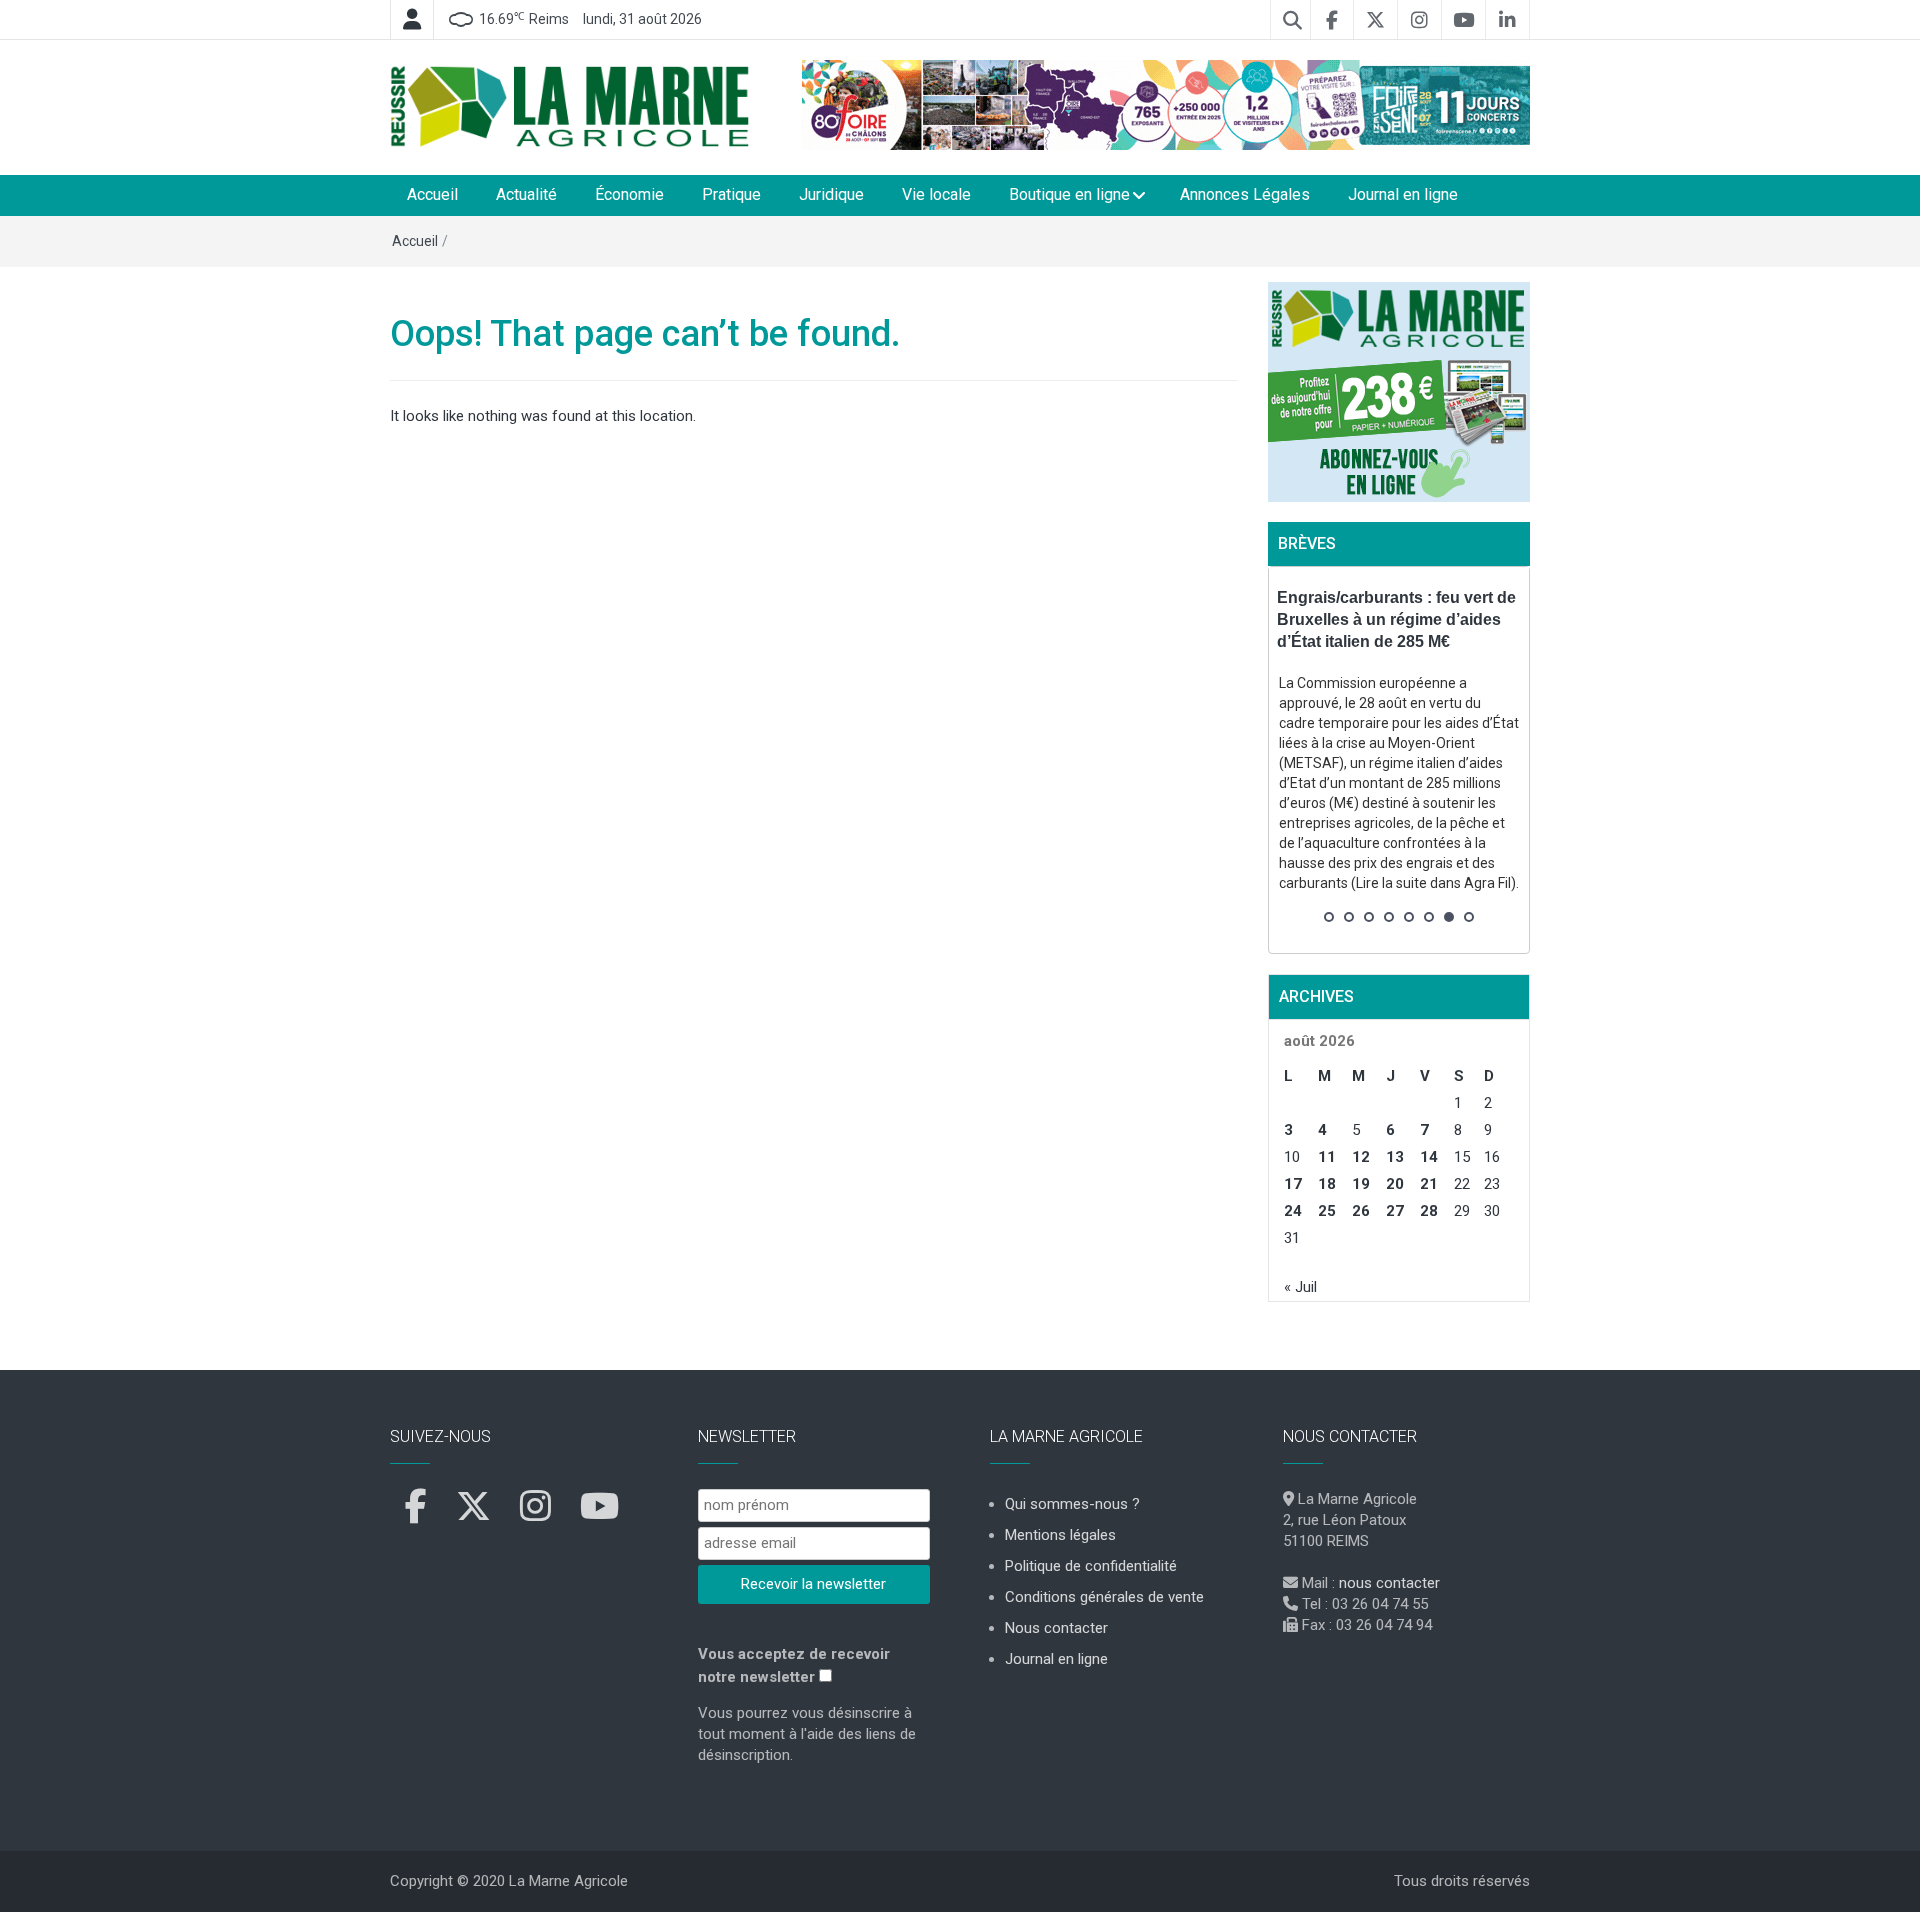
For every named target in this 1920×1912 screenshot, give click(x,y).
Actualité (526, 194)
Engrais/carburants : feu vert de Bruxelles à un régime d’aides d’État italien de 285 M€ (1396, 619)
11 (1327, 1157)
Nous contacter (1056, 1628)
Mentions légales (1060, 1535)
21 (1429, 1184)
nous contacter (1389, 1583)
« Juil (1300, 1287)
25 (1327, 1211)
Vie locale (936, 194)
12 (1361, 1157)
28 (1429, 1211)
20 (1395, 1184)
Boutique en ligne (1069, 194)
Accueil (432, 194)
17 (1293, 1184)
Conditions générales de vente (1104, 1597)
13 (1395, 1157)
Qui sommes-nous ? (1072, 1504)
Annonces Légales (1245, 194)
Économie (629, 194)
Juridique (831, 194)
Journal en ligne (1403, 194)
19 (1361, 1184)
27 (1395, 1211)
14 (1429, 1157)
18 (1327, 1184)
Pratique (731, 194)
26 (1361, 1211)
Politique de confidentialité (1091, 1566)
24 (1293, 1211)
